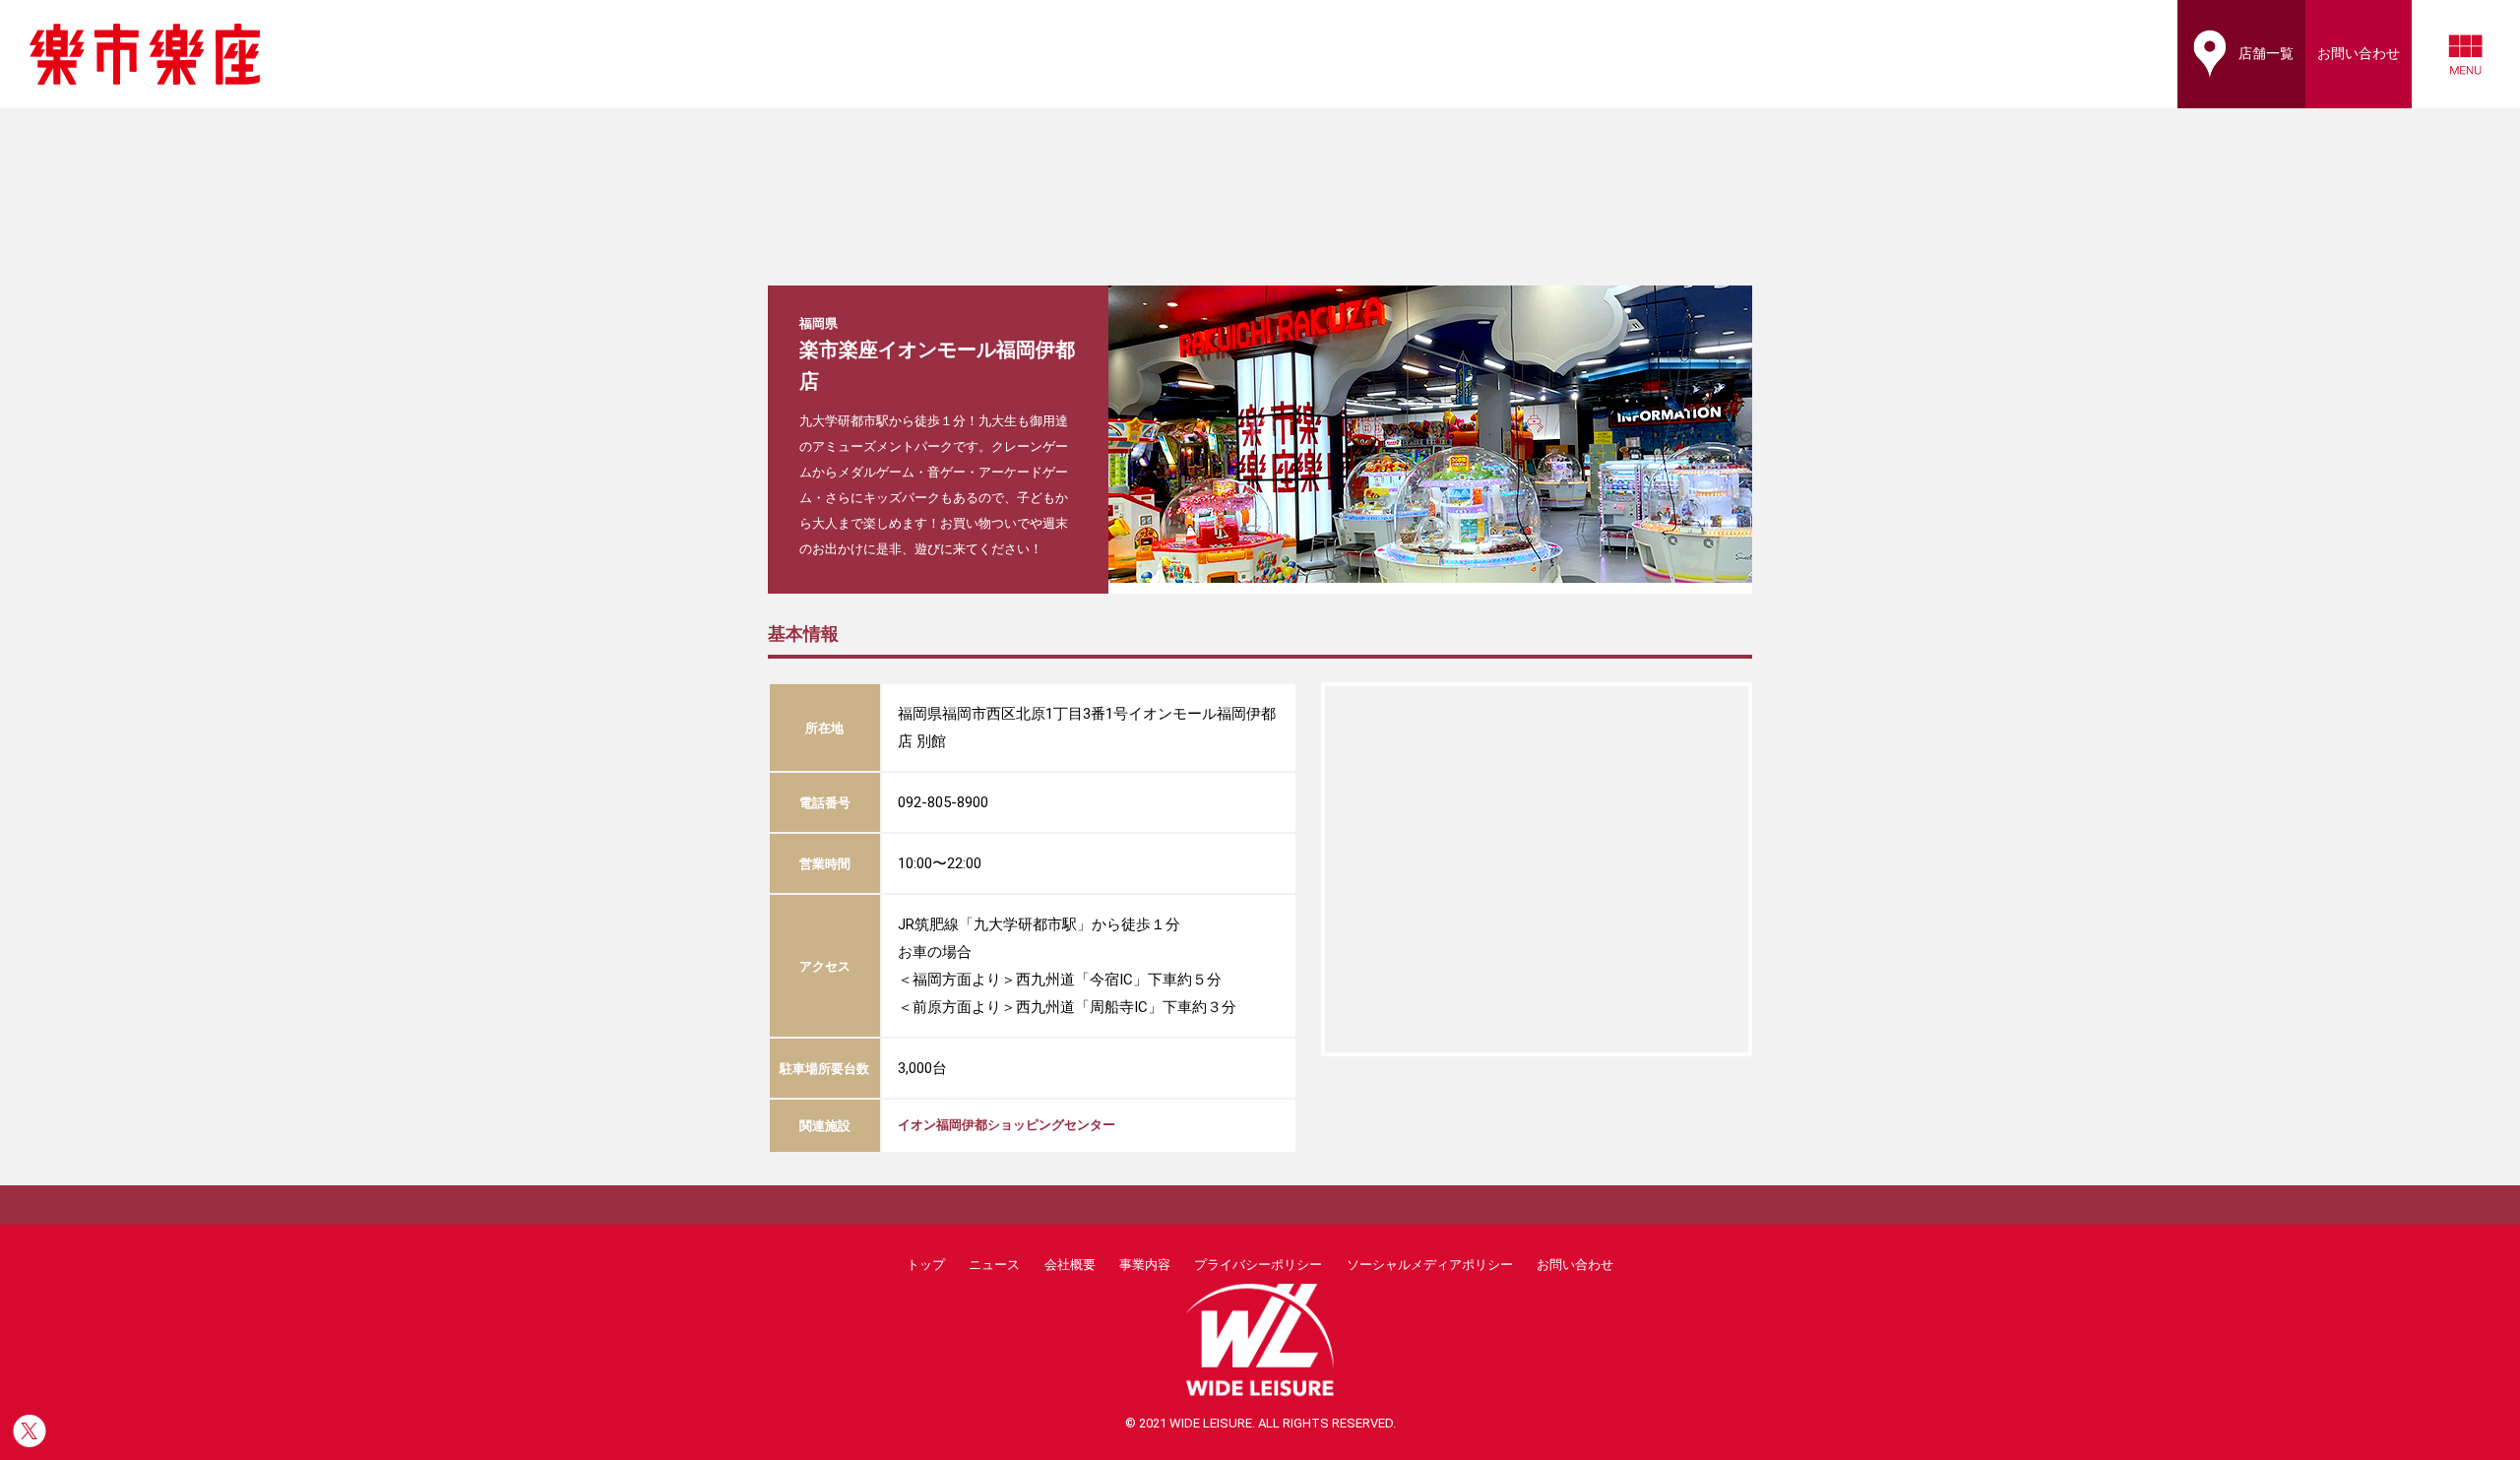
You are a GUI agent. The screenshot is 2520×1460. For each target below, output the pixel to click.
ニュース (994, 1265)
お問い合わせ (1575, 1265)
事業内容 (1145, 1265)
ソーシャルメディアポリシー (1430, 1265)
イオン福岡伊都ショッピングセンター (1007, 1125)
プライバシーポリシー (1258, 1265)
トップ (926, 1265)
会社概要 (1070, 1265)
